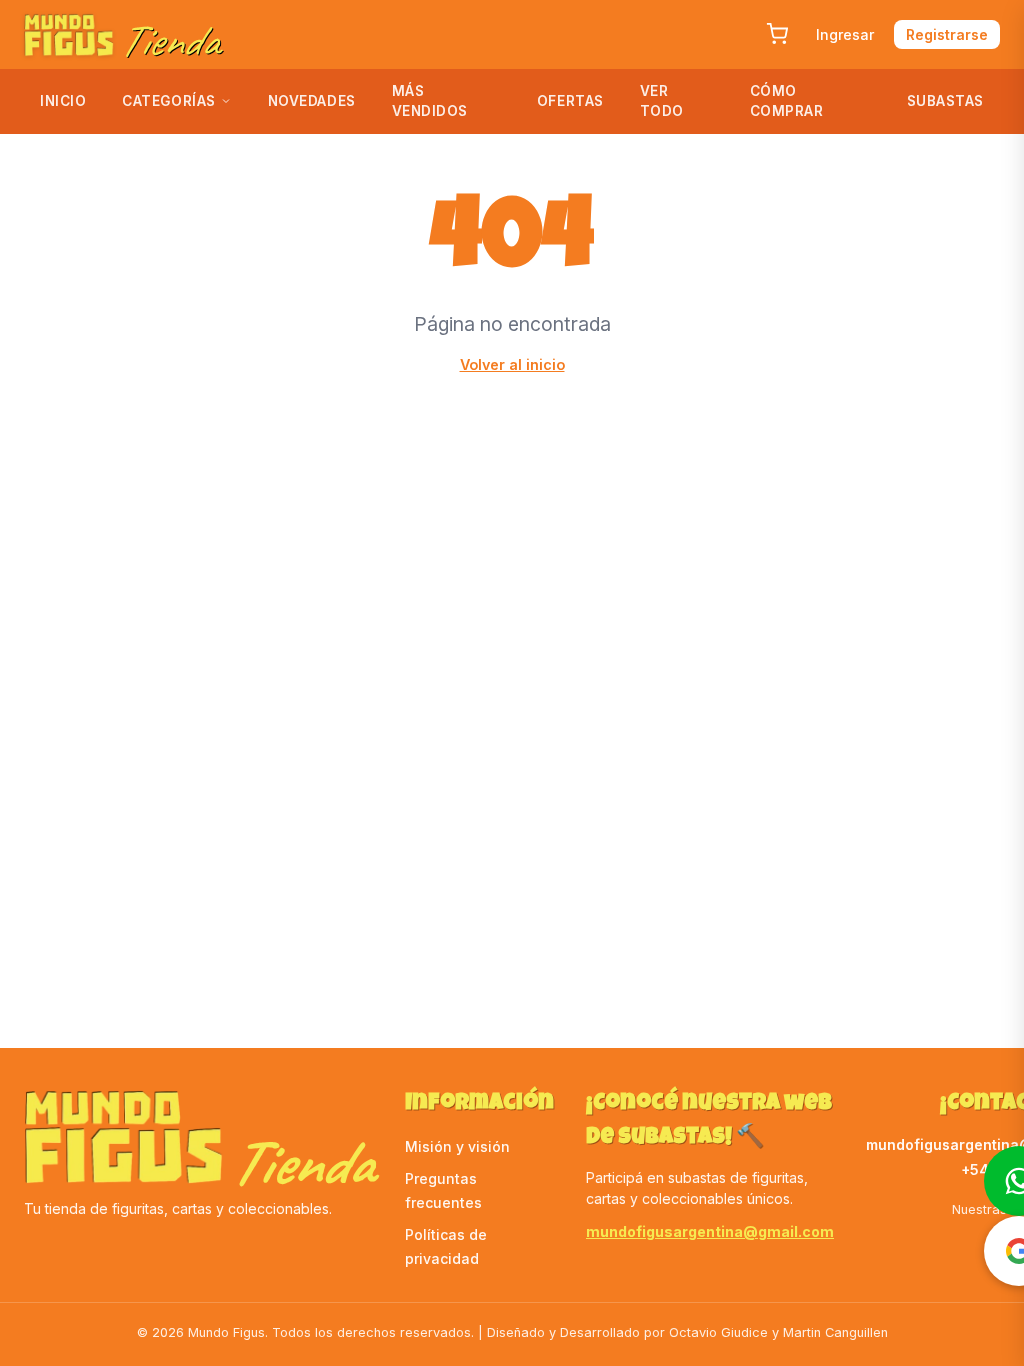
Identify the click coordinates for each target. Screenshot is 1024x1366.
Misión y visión (457, 1146)
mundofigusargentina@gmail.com (710, 1231)
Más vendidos (430, 101)
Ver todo (662, 101)
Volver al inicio (512, 364)
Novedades (312, 101)
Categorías (168, 101)
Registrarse (947, 34)
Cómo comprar (787, 101)
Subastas (945, 101)
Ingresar (845, 34)
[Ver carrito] (777, 34)
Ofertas (570, 101)
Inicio (63, 101)
